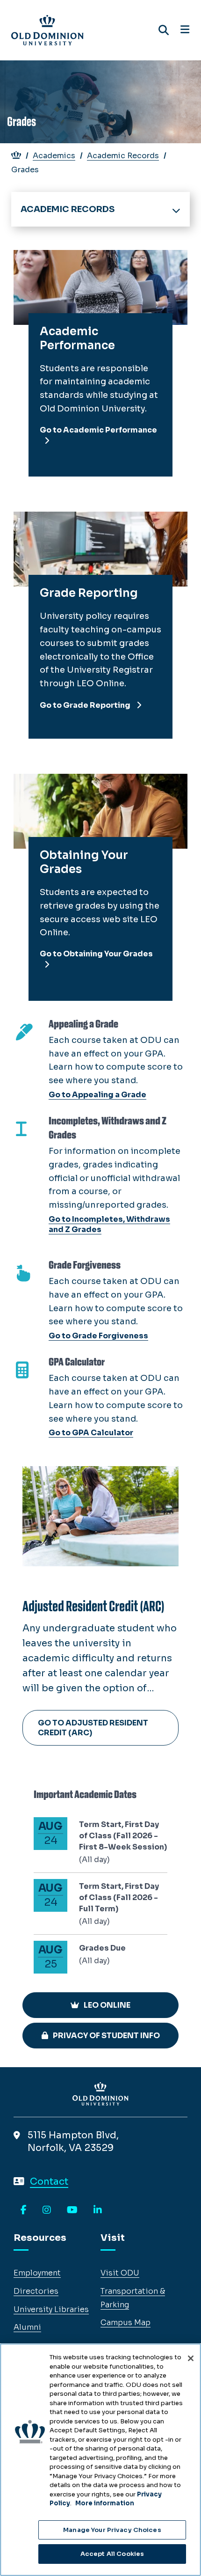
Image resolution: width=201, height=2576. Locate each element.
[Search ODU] (164, 30)
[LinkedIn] (98, 2210)
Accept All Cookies (112, 2554)
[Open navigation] (185, 30)
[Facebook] (24, 2210)
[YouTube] (72, 2210)
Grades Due (102, 1948)
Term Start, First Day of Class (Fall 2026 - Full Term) (119, 1897)
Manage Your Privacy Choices (112, 2530)
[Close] (191, 2358)
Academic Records (123, 156)
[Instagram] (47, 2210)
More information (105, 2503)
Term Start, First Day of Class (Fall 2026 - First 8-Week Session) (123, 1836)
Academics (54, 156)
